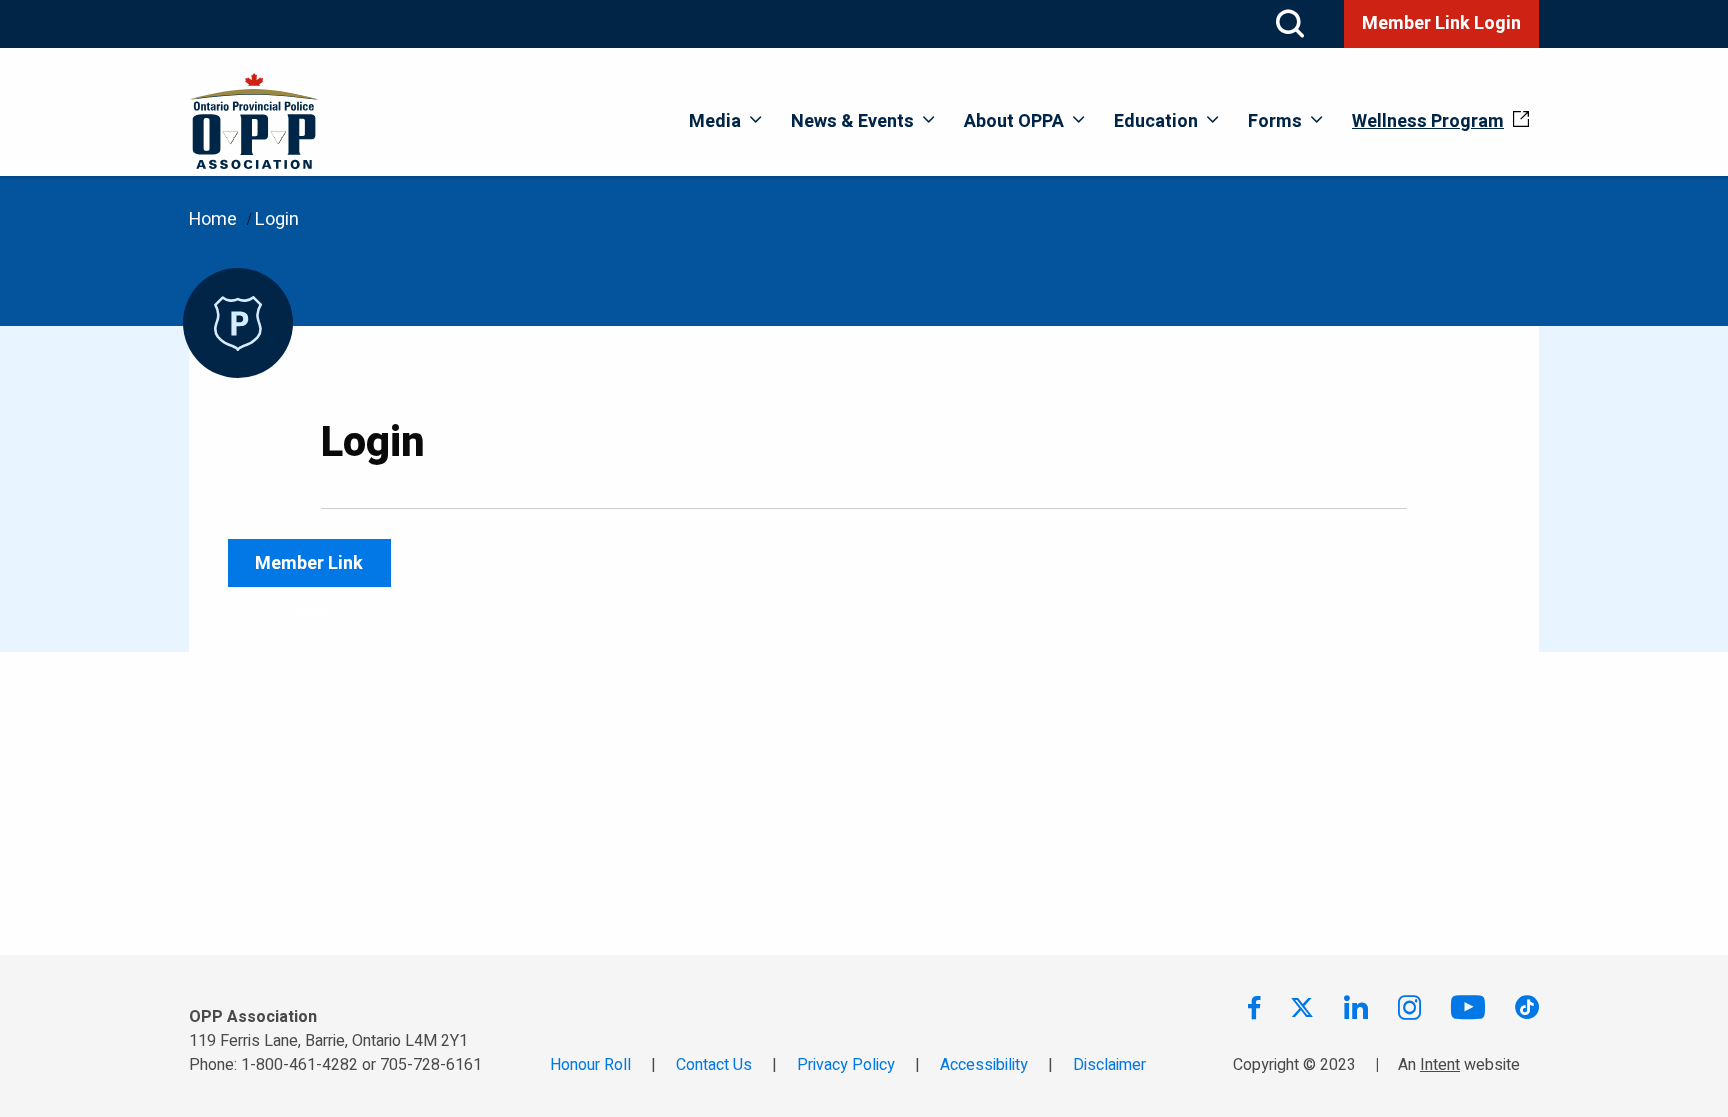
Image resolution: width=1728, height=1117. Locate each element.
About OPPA (1014, 121)
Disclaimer (1109, 1065)
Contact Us (714, 1065)
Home (213, 219)
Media (715, 121)
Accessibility (984, 1065)
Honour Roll (590, 1065)
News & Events (852, 121)
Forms (1275, 121)
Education (1156, 121)
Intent (1440, 1065)
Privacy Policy (846, 1065)
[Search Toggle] (1290, 24)
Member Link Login (1441, 23)
